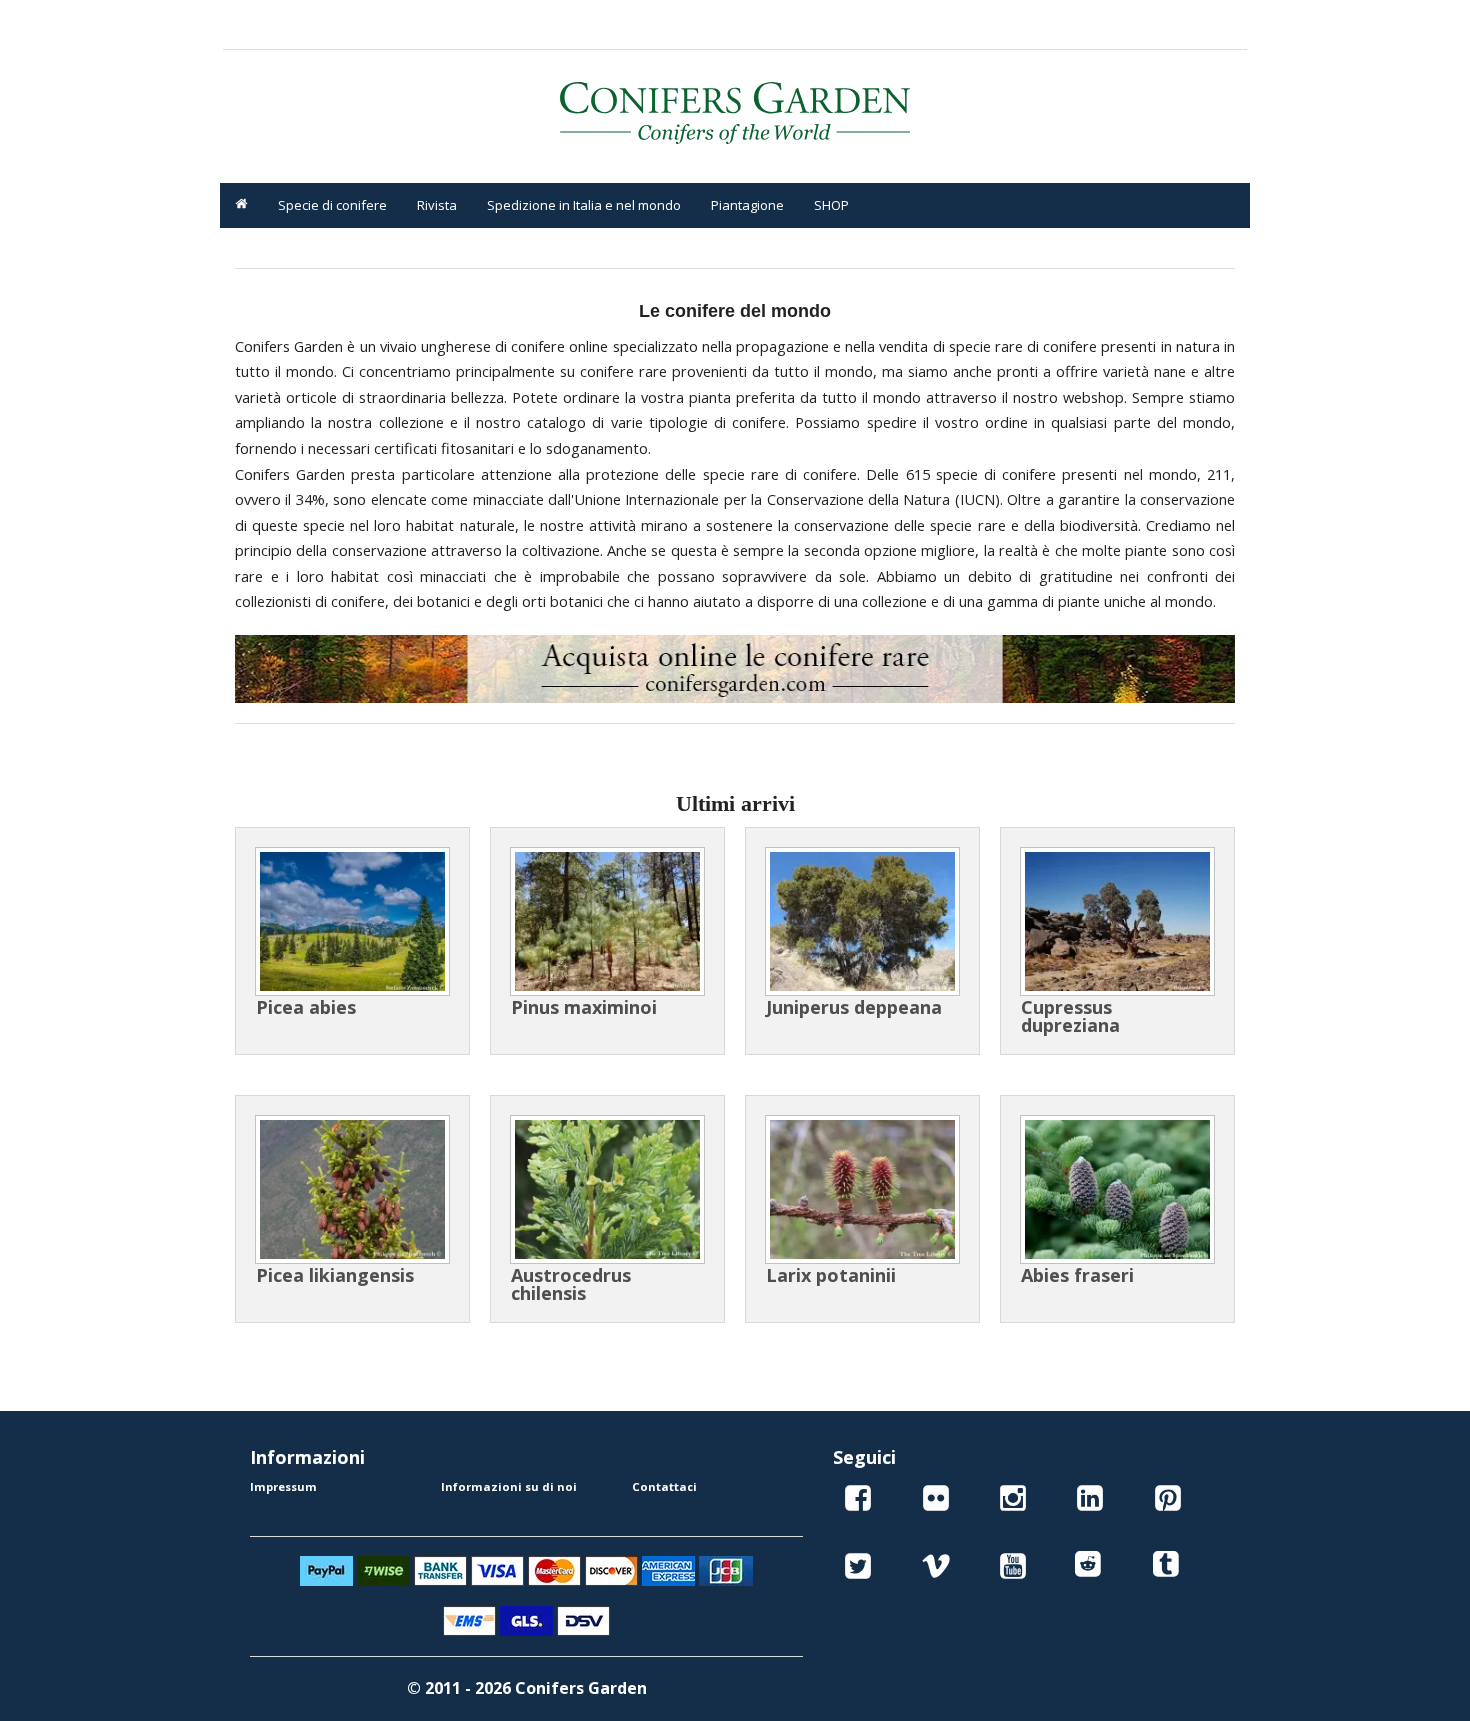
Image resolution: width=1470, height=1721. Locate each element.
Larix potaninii (831, 1275)
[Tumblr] (1168, 1569)
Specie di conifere (332, 205)
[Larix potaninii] (862, 1189)
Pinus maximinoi (584, 1007)
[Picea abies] (352, 921)
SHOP (831, 205)
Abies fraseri (1077, 1275)
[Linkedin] (1090, 1501)
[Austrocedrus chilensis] (607, 1189)
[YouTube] (1013, 1569)
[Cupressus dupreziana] (1117, 921)
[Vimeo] (936, 1569)
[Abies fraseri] (1117, 1189)
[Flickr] (936, 1501)
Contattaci (664, 1486)
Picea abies (306, 1007)
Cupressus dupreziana (1070, 1016)
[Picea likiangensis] (352, 1189)
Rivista (437, 205)
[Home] (241, 205)
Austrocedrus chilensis (571, 1284)
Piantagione (747, 205)
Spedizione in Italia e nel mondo (584, 205)
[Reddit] (1090, 1569)
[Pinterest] (1168, 1501)
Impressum (283, 1486)
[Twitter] (858, 1569)
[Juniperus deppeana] (862, 921)
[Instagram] (1013, 1501)
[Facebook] (858, 1501)
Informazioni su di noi (509, 1486)
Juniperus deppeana (854, 1007)
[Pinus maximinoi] (607, 921)
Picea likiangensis (335, 1275)
